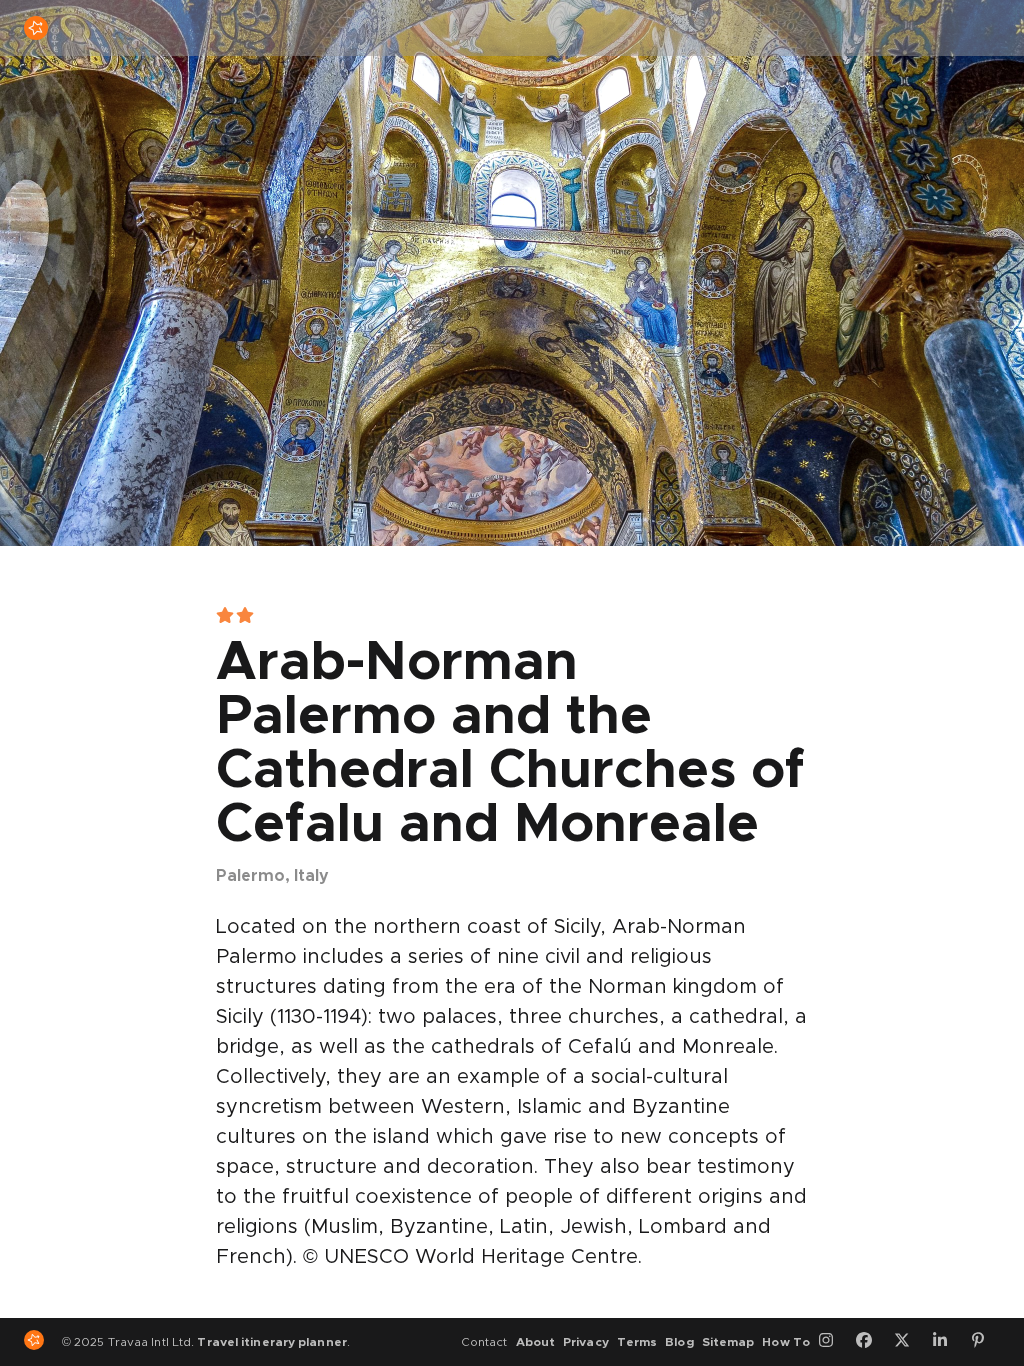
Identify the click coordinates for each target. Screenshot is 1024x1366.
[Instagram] (833, 1342)
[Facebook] (871, 1342)
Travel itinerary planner (271, 1342)
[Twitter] (909, 1342)
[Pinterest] (985, 1342)
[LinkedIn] (947, 1342)
